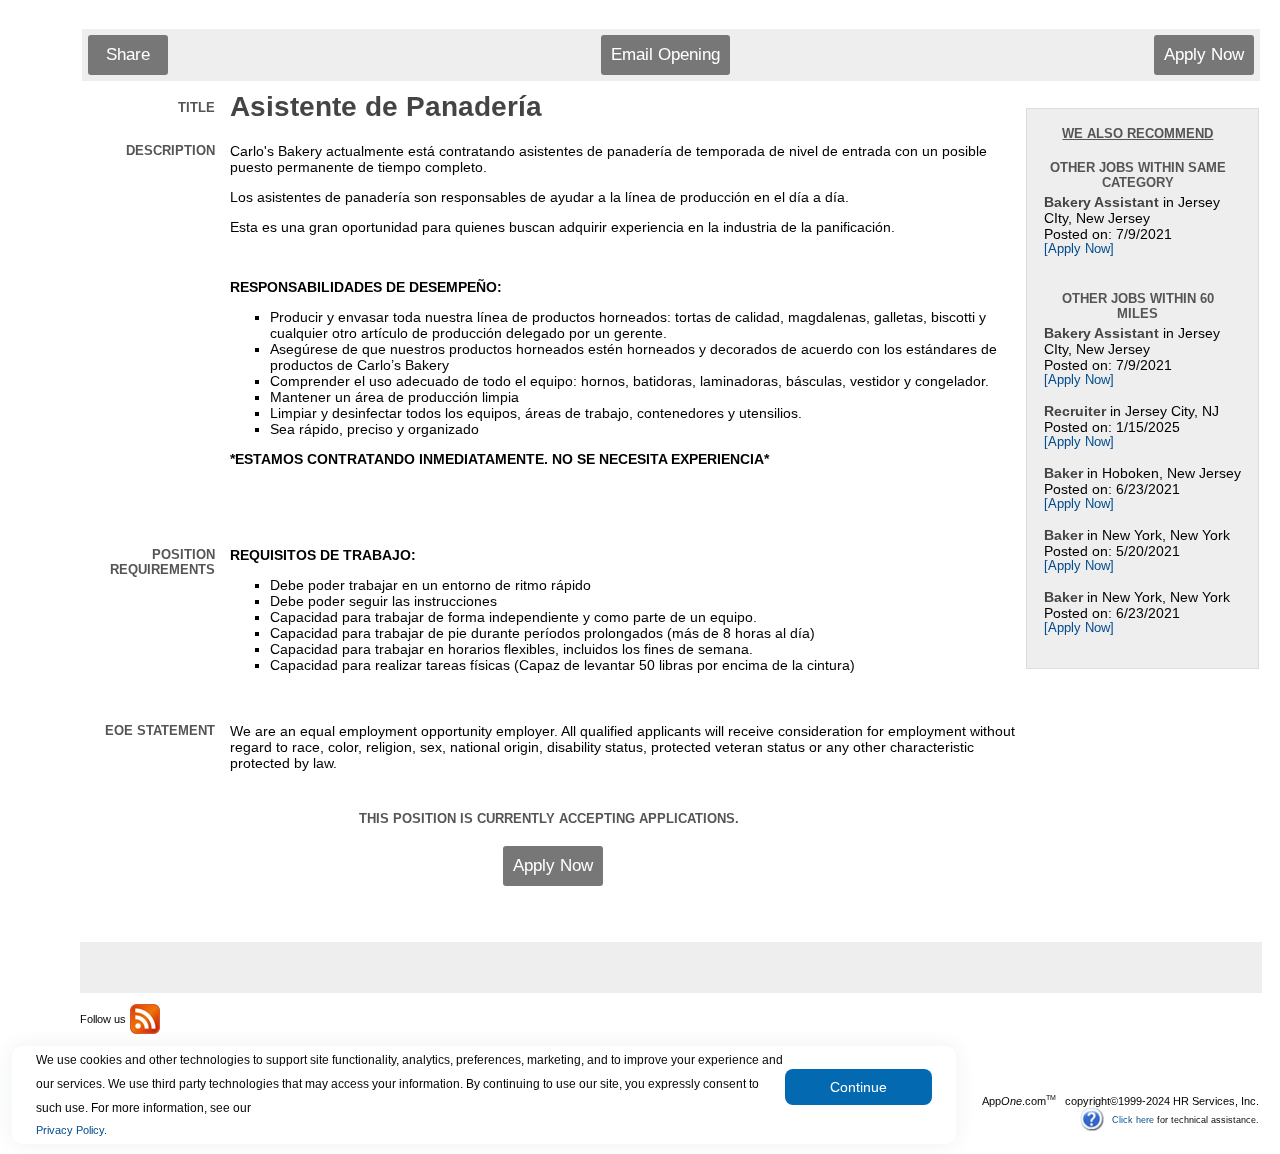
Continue (858, 1087)
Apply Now (1204, 54)
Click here (1133, 1119)
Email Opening (665, 54)
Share (128, 54)
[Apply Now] (1079, 249)
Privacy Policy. (71, 1130)
